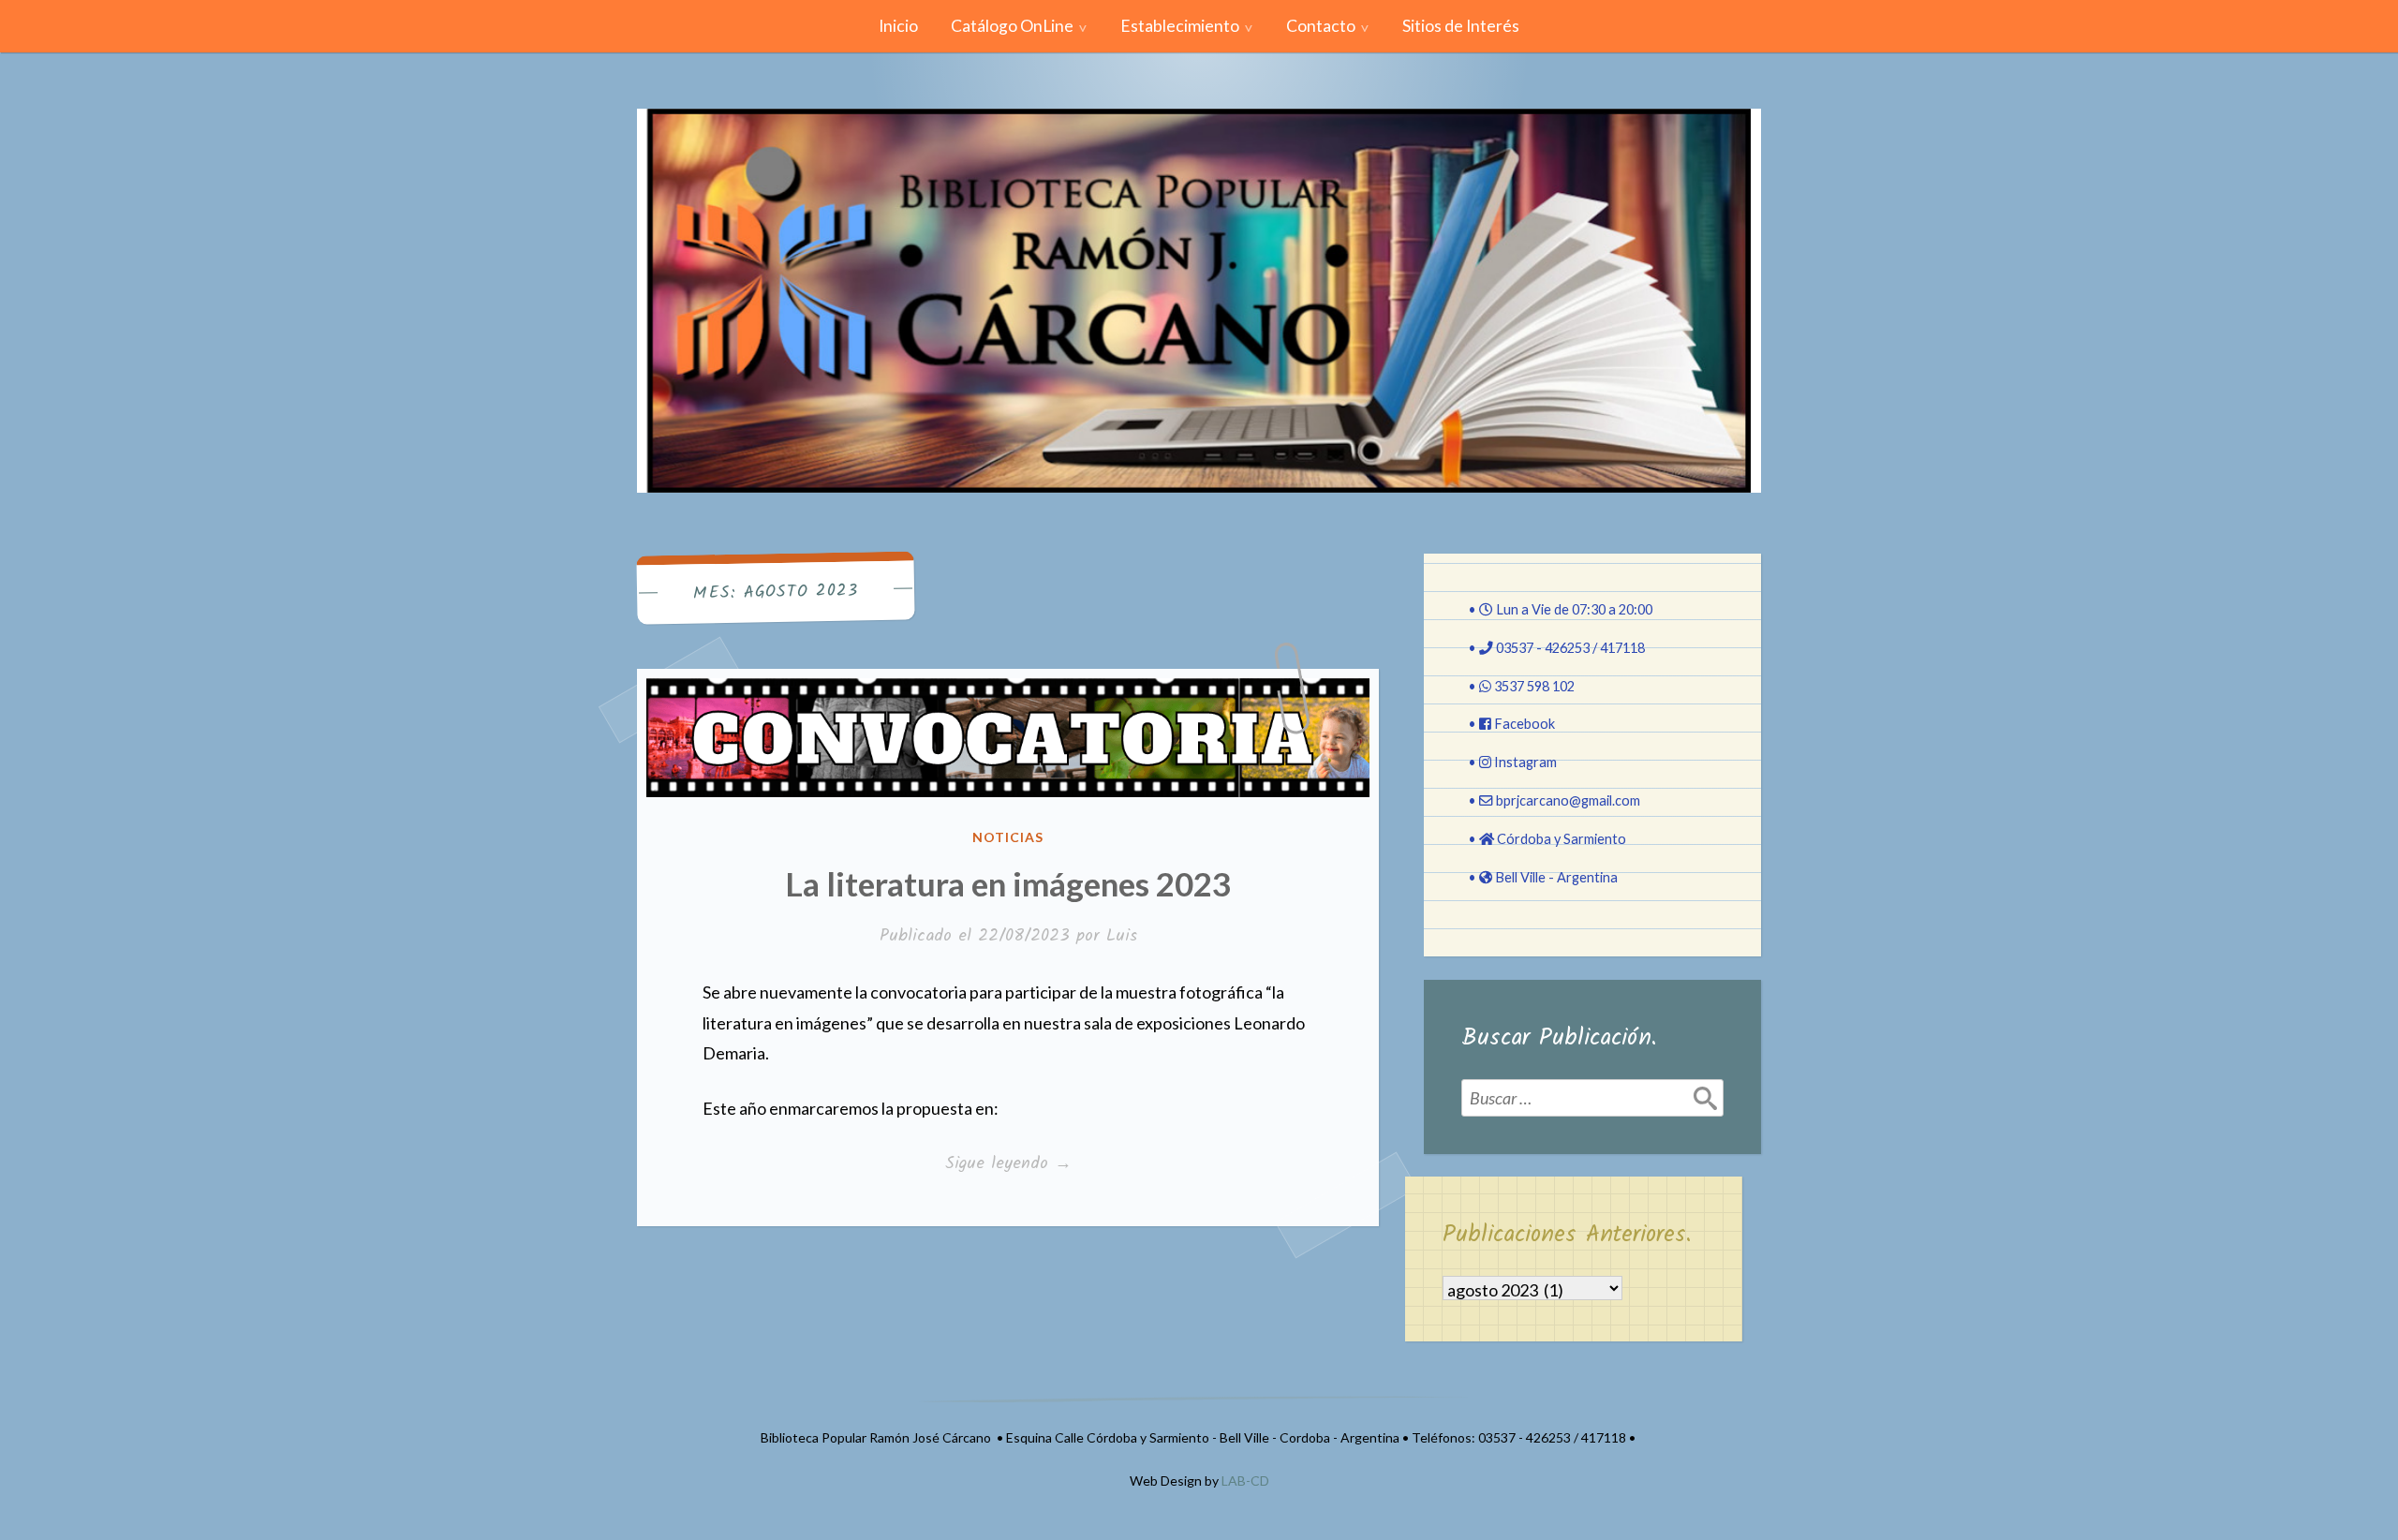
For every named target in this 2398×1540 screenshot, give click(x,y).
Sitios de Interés (1461, 26)
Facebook (1525, 724)
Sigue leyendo (1035, 1164)
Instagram (1525, 762)
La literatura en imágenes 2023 (1008, 883)
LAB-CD (1245, 1481)
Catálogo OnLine (1012, 26)
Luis (1122, 936)
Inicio (898, 26)
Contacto (1321, 26)
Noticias (1008, 837)
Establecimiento (1180, 26)
